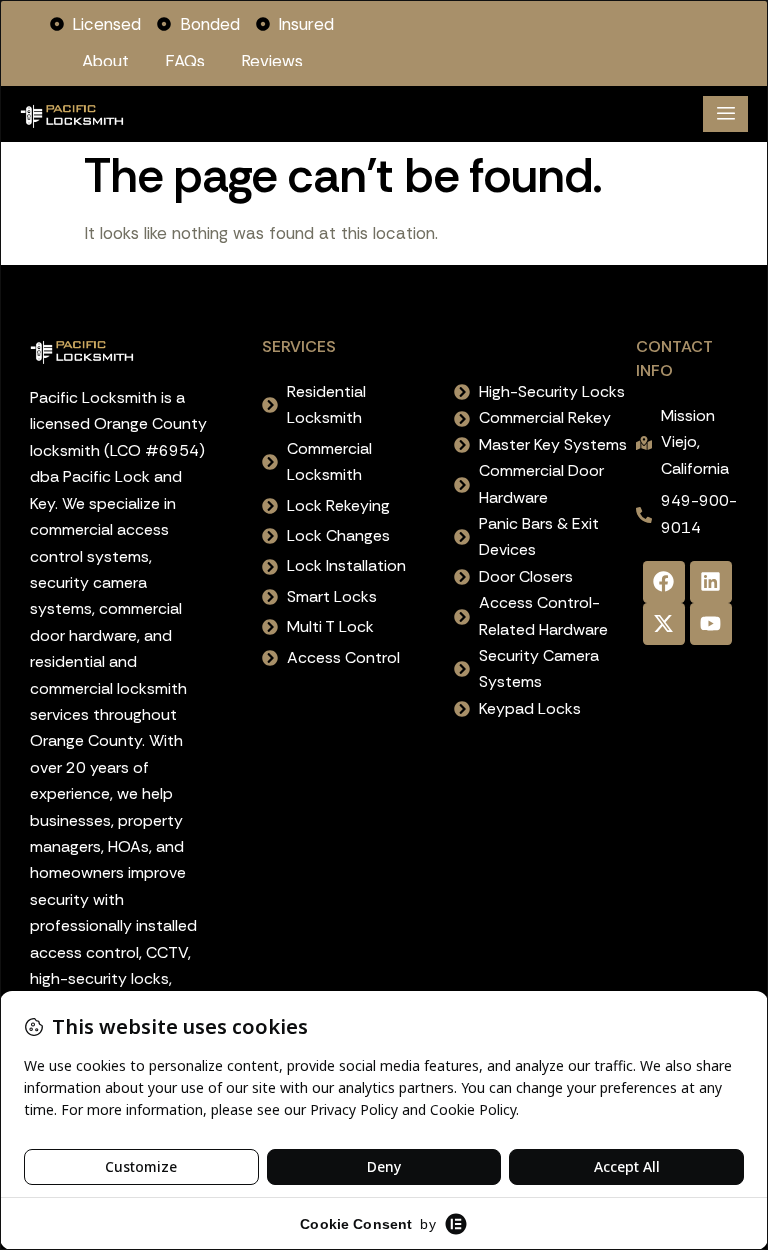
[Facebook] (664, 582)
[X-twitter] (664, 624)
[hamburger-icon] (725, 114)
